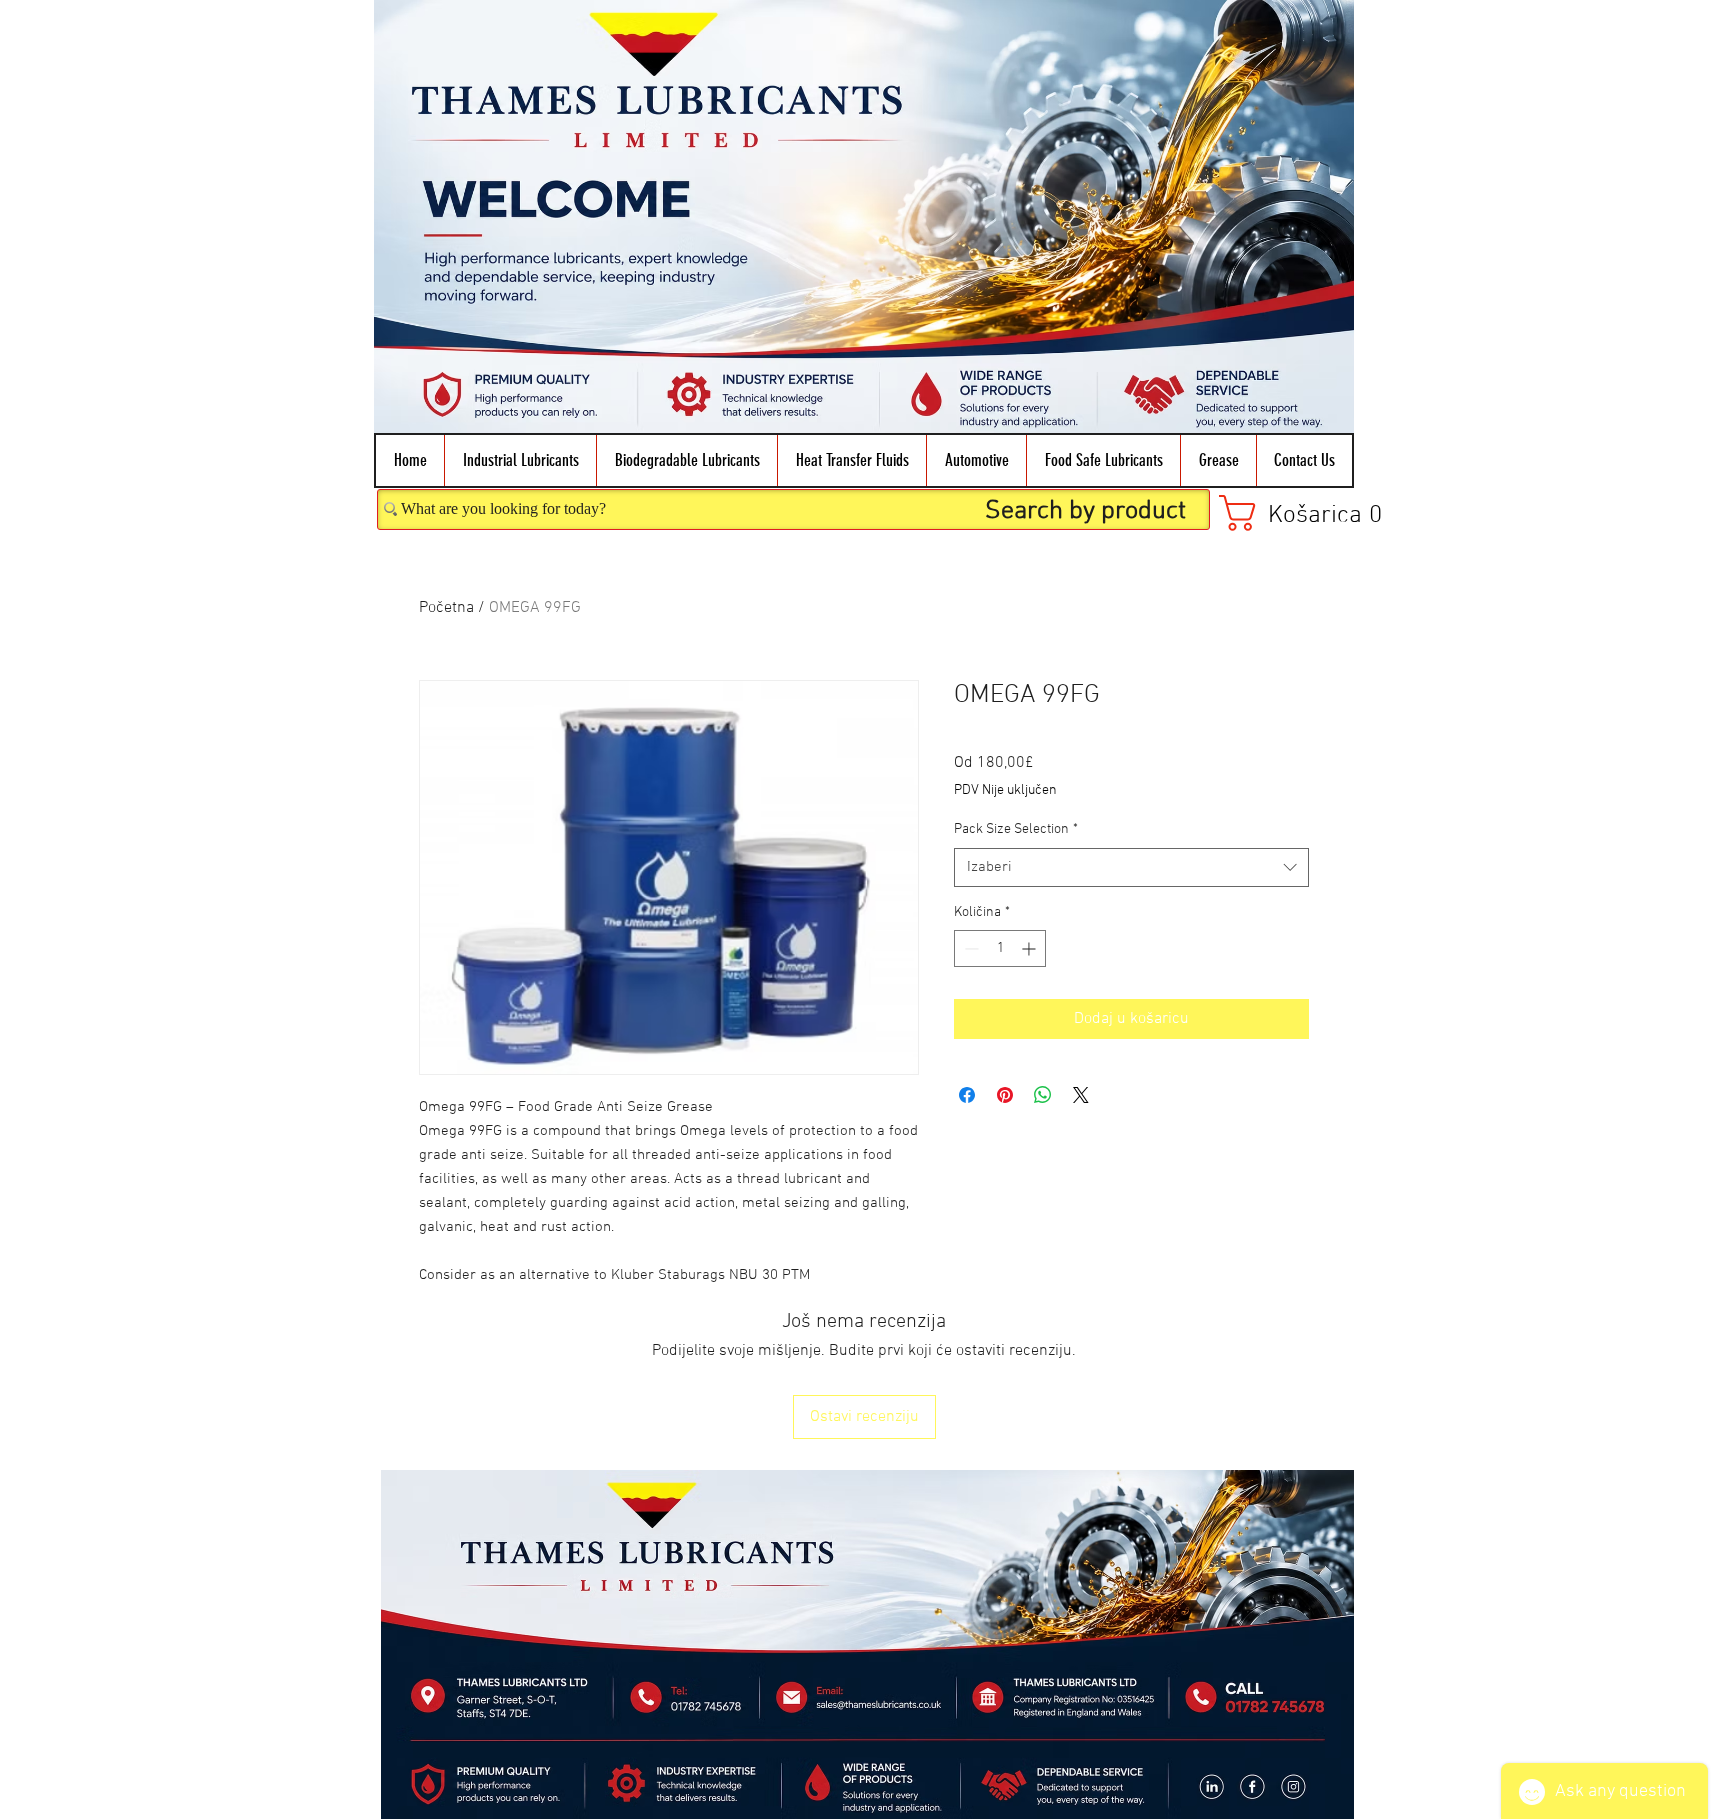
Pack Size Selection (1016, 829)
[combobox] (1131, 867)
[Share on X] (1081, 1095)
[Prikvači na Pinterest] (1005, 1095)
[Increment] (1030, 948)
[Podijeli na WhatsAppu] (1043, 1095)
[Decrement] (969, 948)
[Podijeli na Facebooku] (967, 1095)
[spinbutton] (1000, 948)
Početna (446, 608)
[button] (520, 460)
